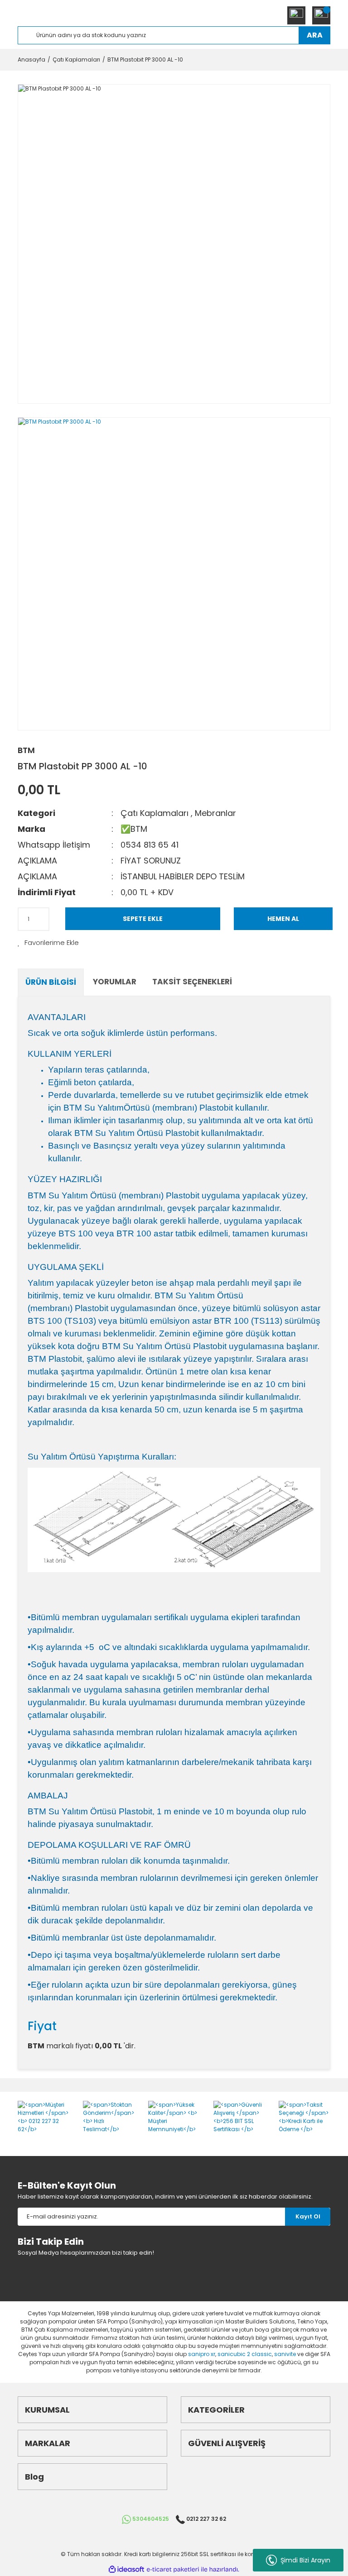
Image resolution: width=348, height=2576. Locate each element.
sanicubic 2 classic (245, 2354)
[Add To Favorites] (48, 943)
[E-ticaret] (173, 2569)
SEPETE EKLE (143, 919)
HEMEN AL (283, 919)
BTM (26, 750)
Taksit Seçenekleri (192, 982)
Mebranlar (215, 813)
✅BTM (134, 829)
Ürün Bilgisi (51, 982)
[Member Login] (296, 15)
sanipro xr (202, 2354)
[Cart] (321, 15)
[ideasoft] (126, 2569)
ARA (315, 35)
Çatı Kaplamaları (155, 813)
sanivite (285, 2354)
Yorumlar (115, 982)
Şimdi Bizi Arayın (304, 2560)
